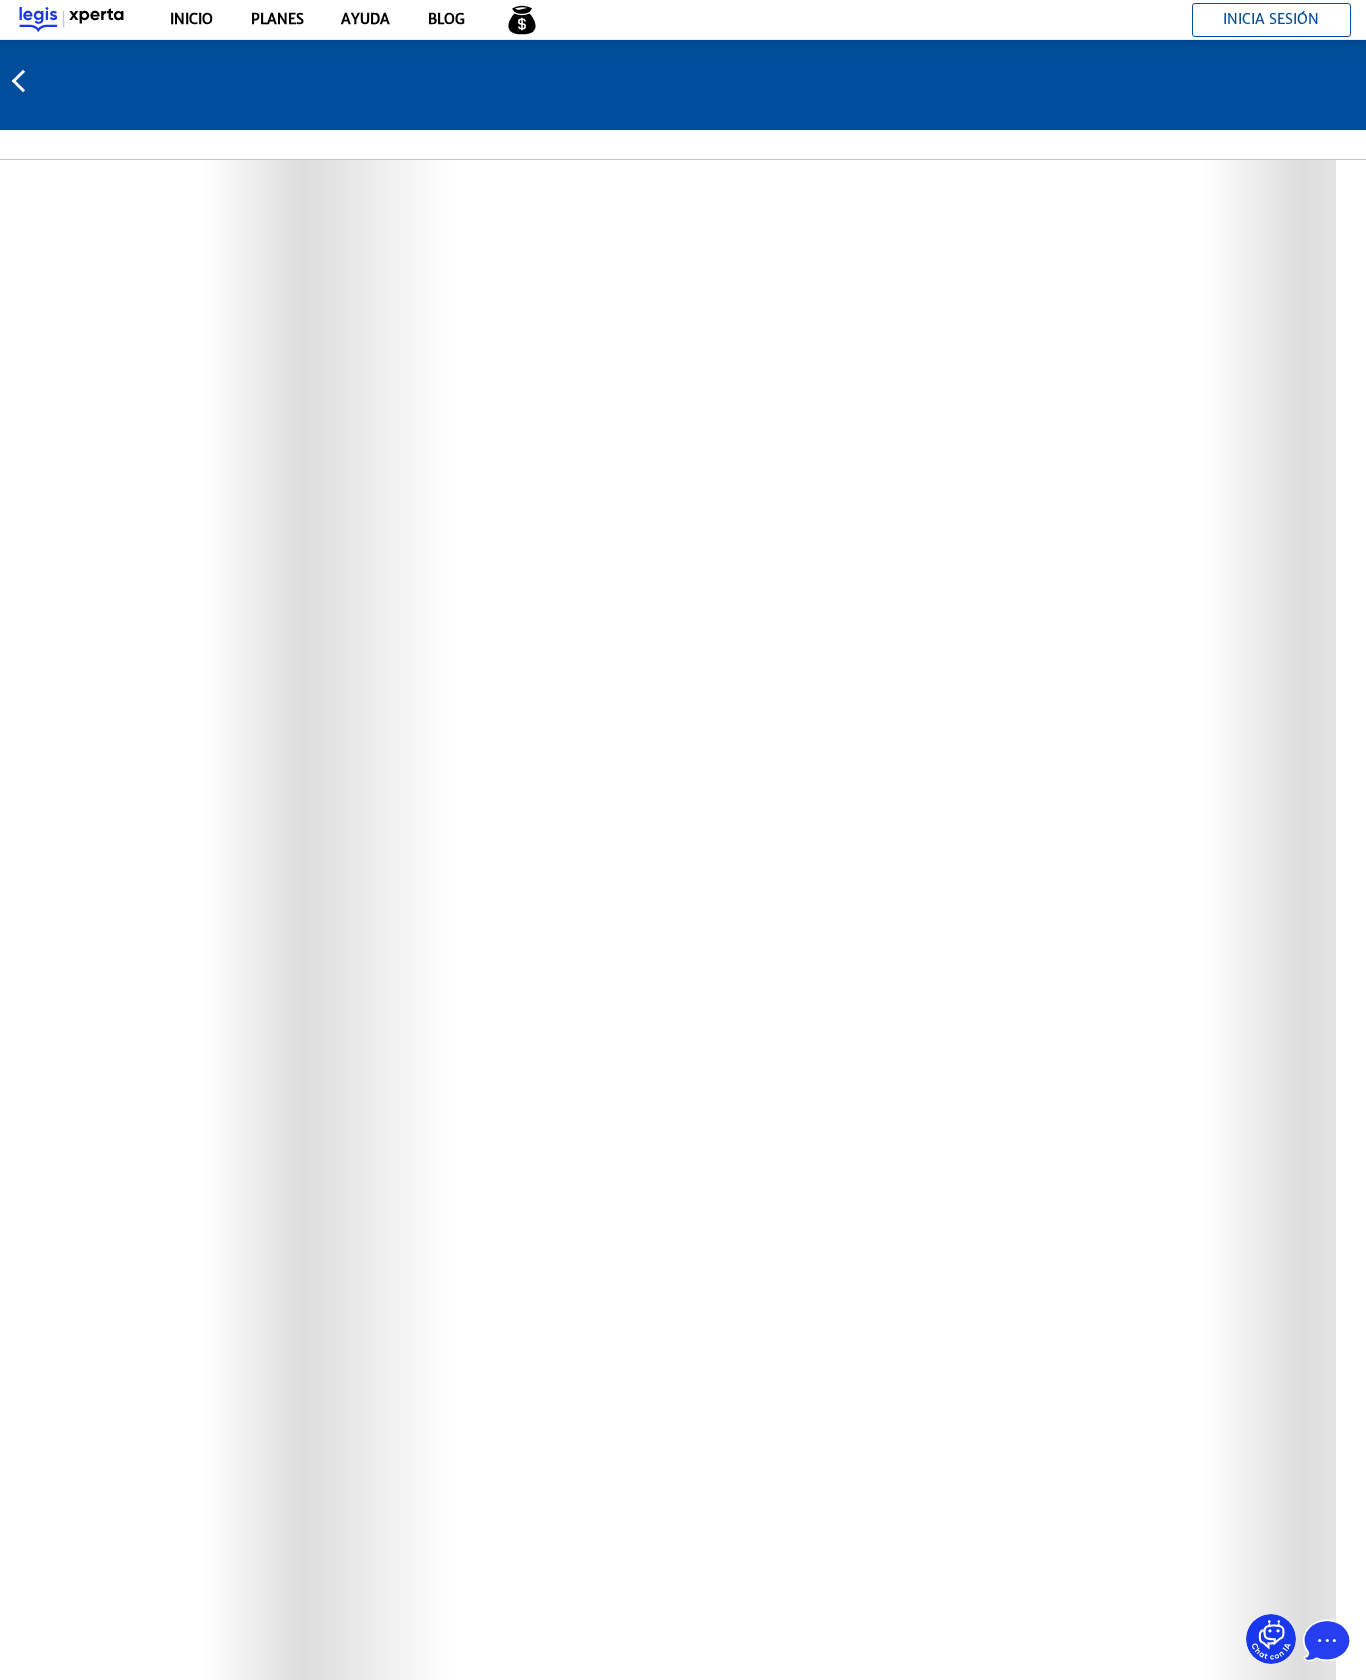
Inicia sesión (1271, 19)
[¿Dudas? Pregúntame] (1271, 1639)
